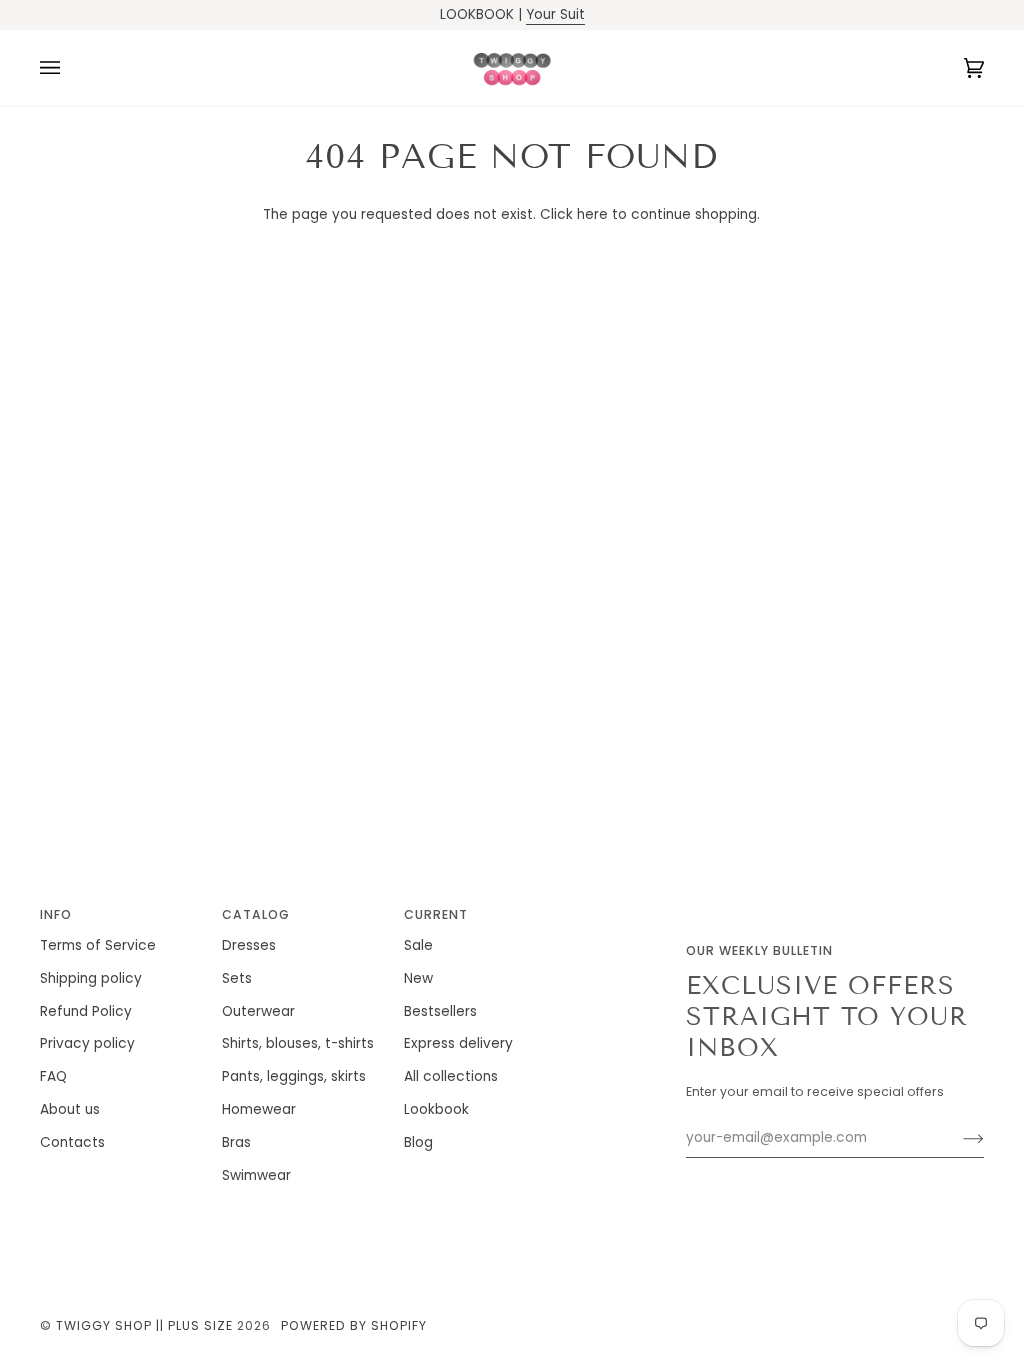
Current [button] (436, 914)
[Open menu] (70, 68)
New (418, 978)
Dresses (249, 945)
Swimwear (256, 1175)
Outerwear (258, 1011)
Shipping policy (91, 978)
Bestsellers (440, 1011)
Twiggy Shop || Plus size (144, 1325)
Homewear (259, 1109)
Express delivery (458, 1043)
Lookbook (436, 1109)
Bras (236, 1142)
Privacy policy (87, 1043)
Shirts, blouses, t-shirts (298, 1043)
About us (70, 1109)
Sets (237, 978)
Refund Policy (86, 1011)
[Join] (957, 1138)
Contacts (72, 1142)
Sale (418, 945)
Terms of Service (98, 945)
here (592, 214)
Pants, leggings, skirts (294, 1076)
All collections (451, 1076)
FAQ (53, 1076)
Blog (418, 1142)
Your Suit (555, 14)
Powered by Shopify (354, 1325)
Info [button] (56, 914)
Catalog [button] (256, 914)
